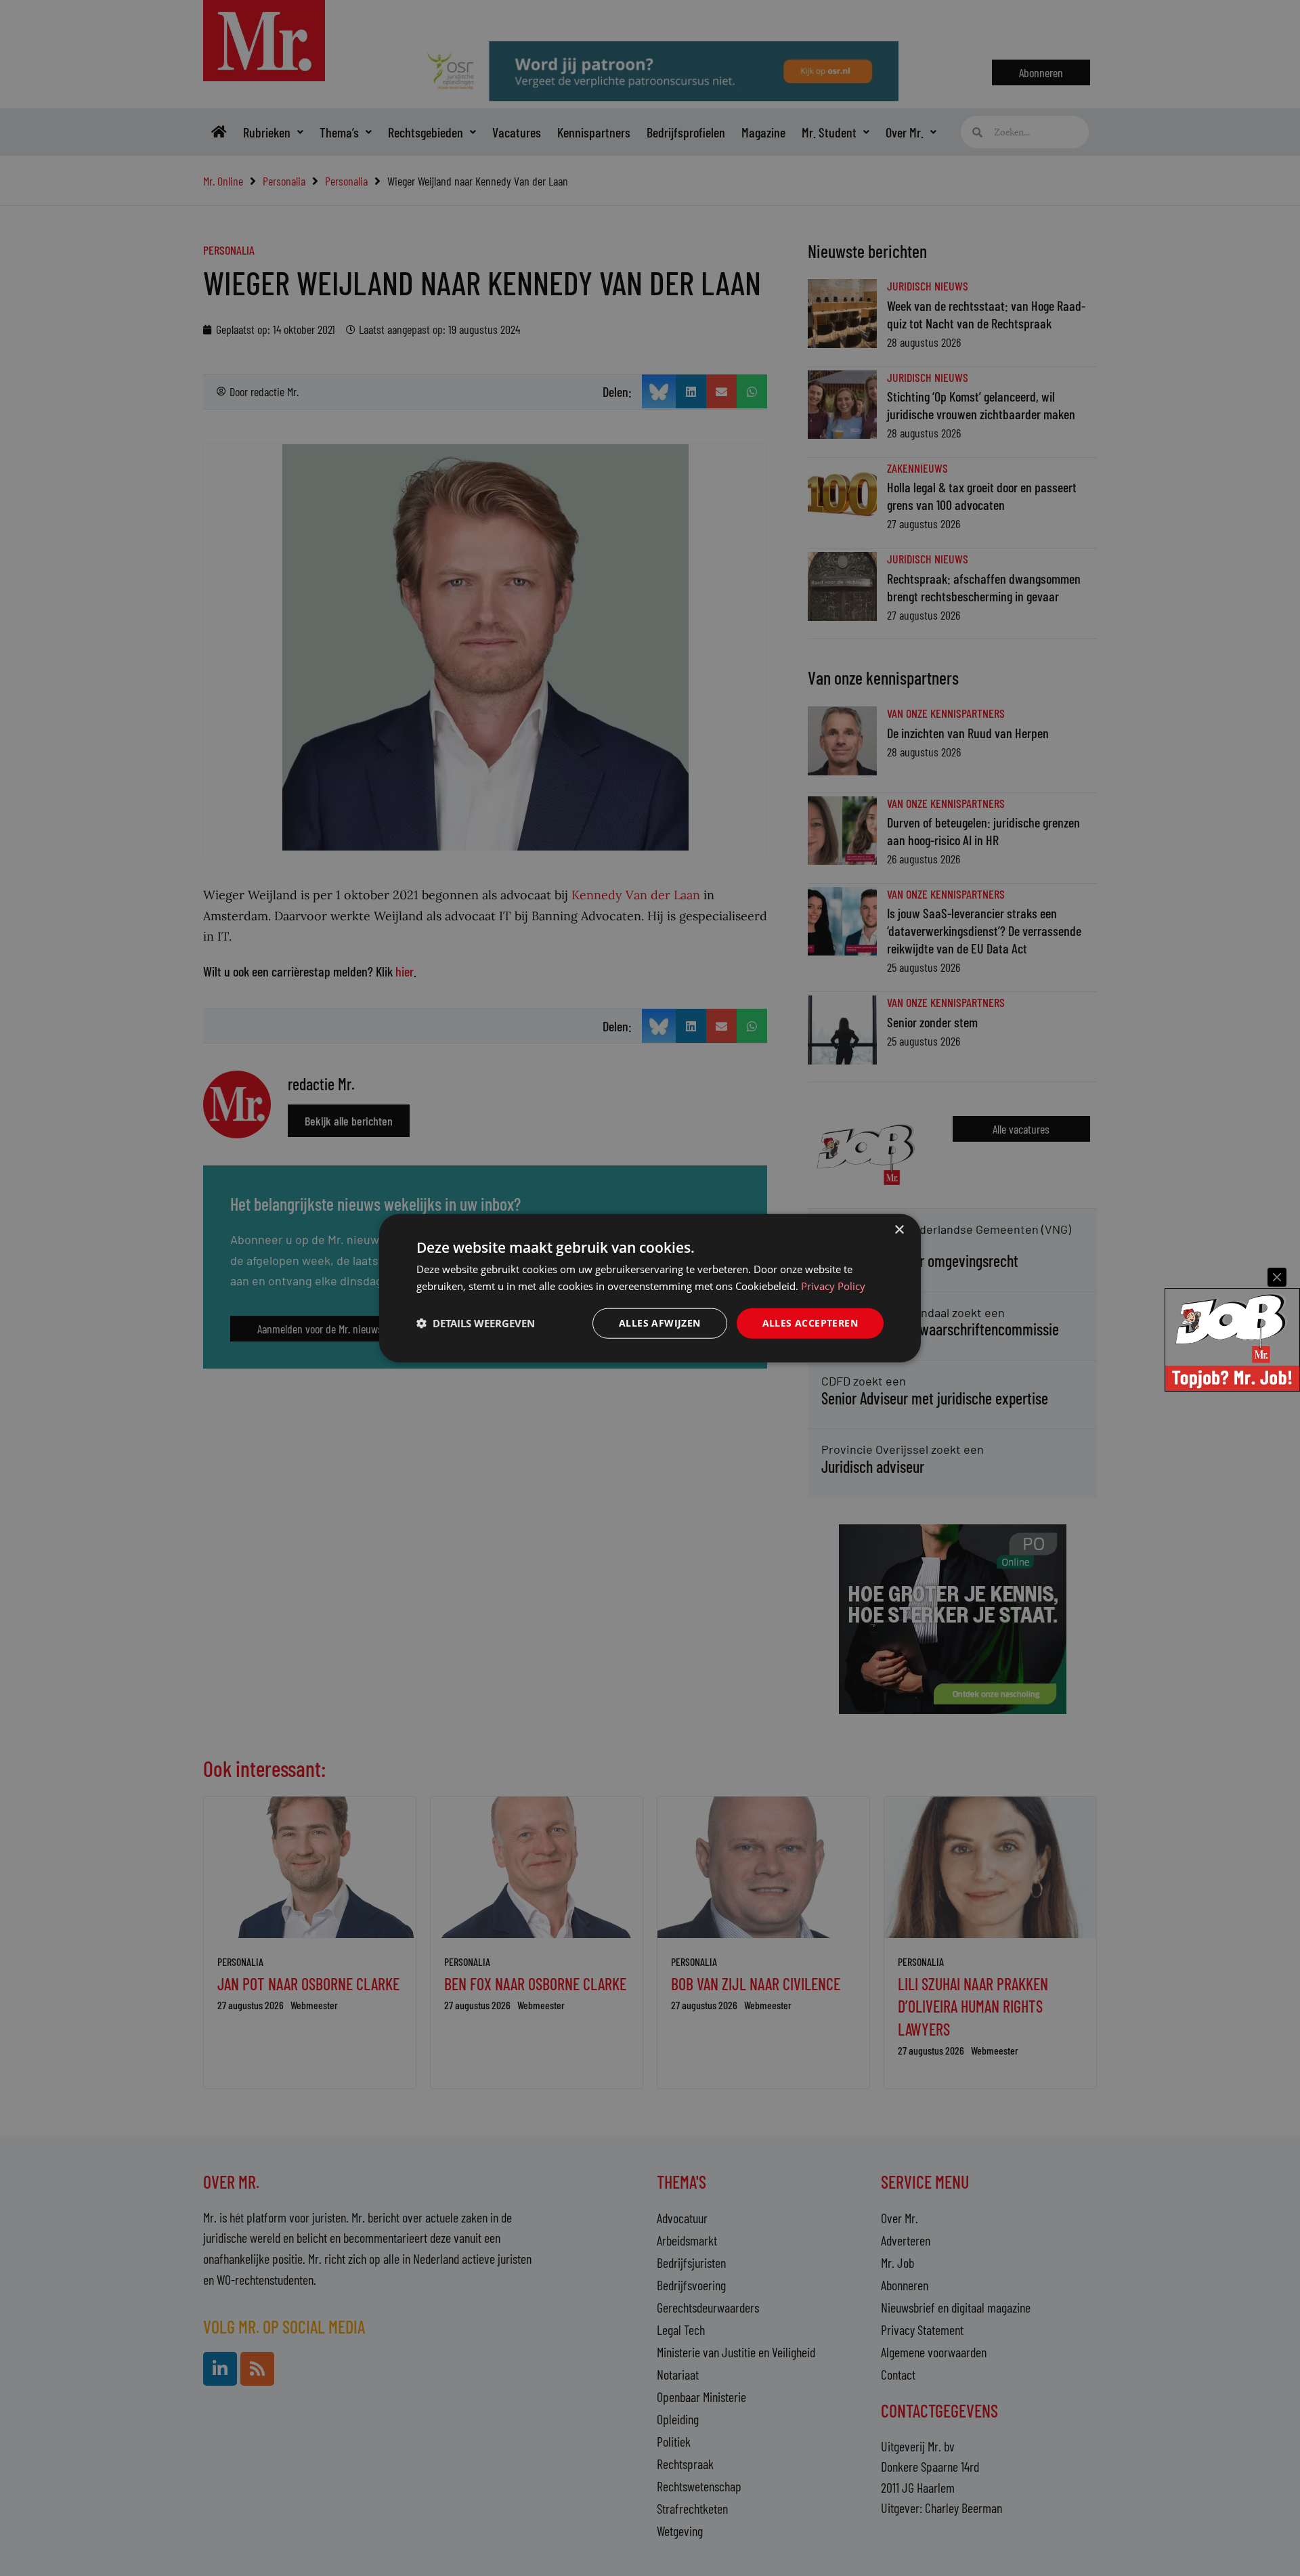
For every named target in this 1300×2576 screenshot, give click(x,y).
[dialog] (650, 1288)
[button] (476, 1323)
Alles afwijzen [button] (660, 1323)
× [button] (899, 1230)
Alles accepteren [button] (810, 1323)
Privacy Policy (833, 1286)
